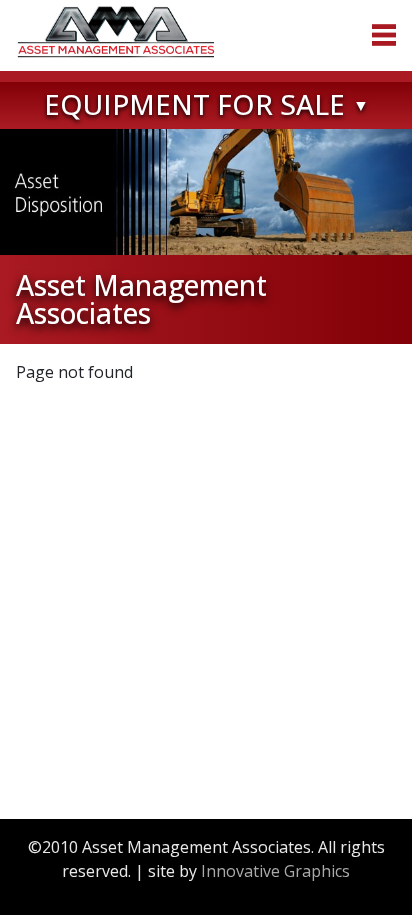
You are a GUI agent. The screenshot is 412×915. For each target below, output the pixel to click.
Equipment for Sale (194, 104)
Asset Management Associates (116, 32)
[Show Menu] (384, 35)
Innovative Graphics (275, 871)
